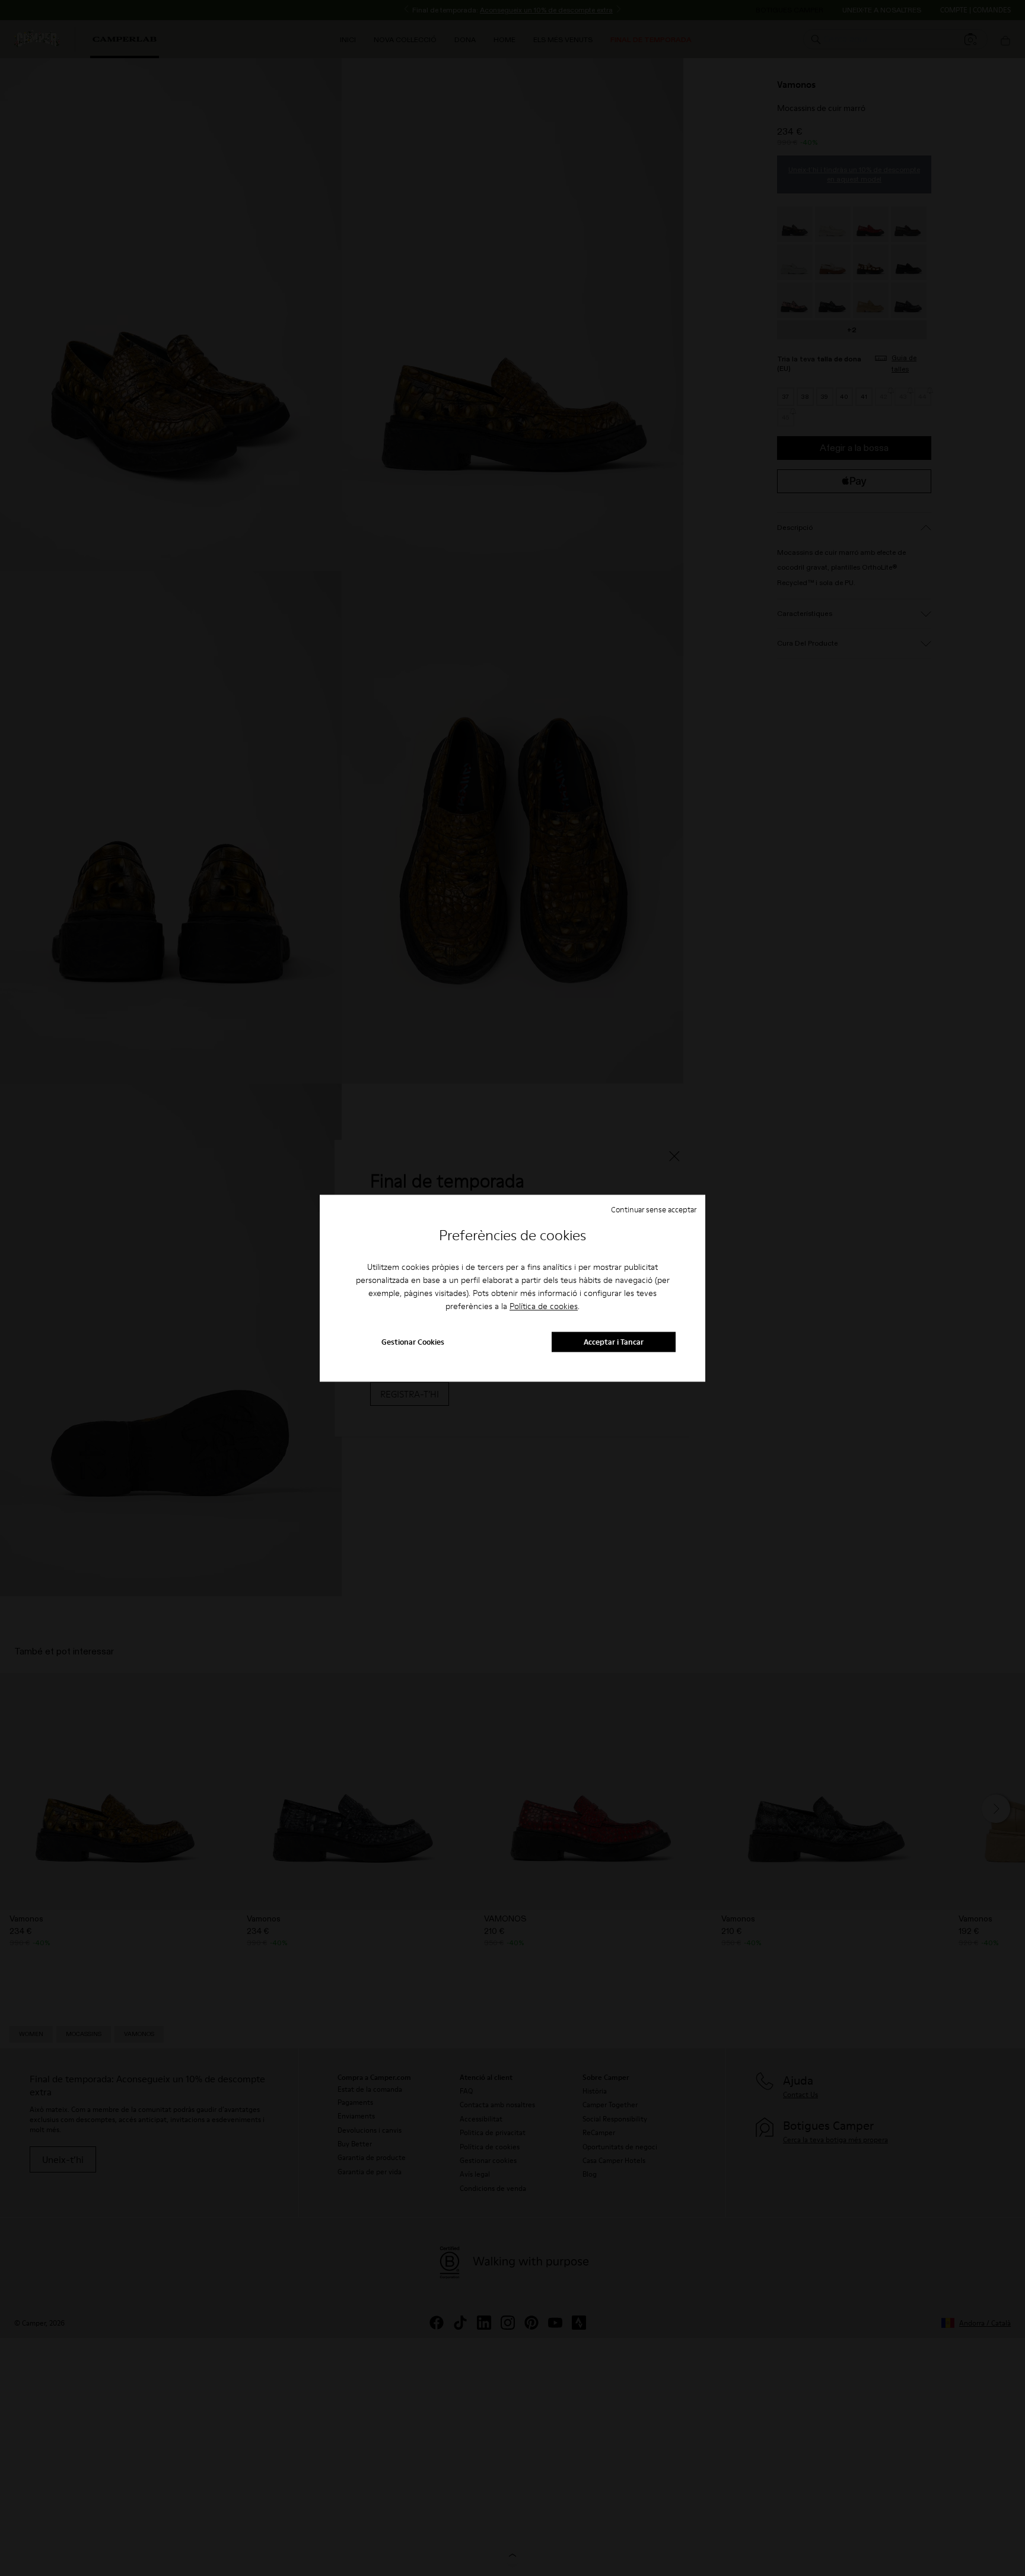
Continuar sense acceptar (654, 1209)
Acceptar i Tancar (614, 1342)
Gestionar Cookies (413, 1342)
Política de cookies (544, 1307)
